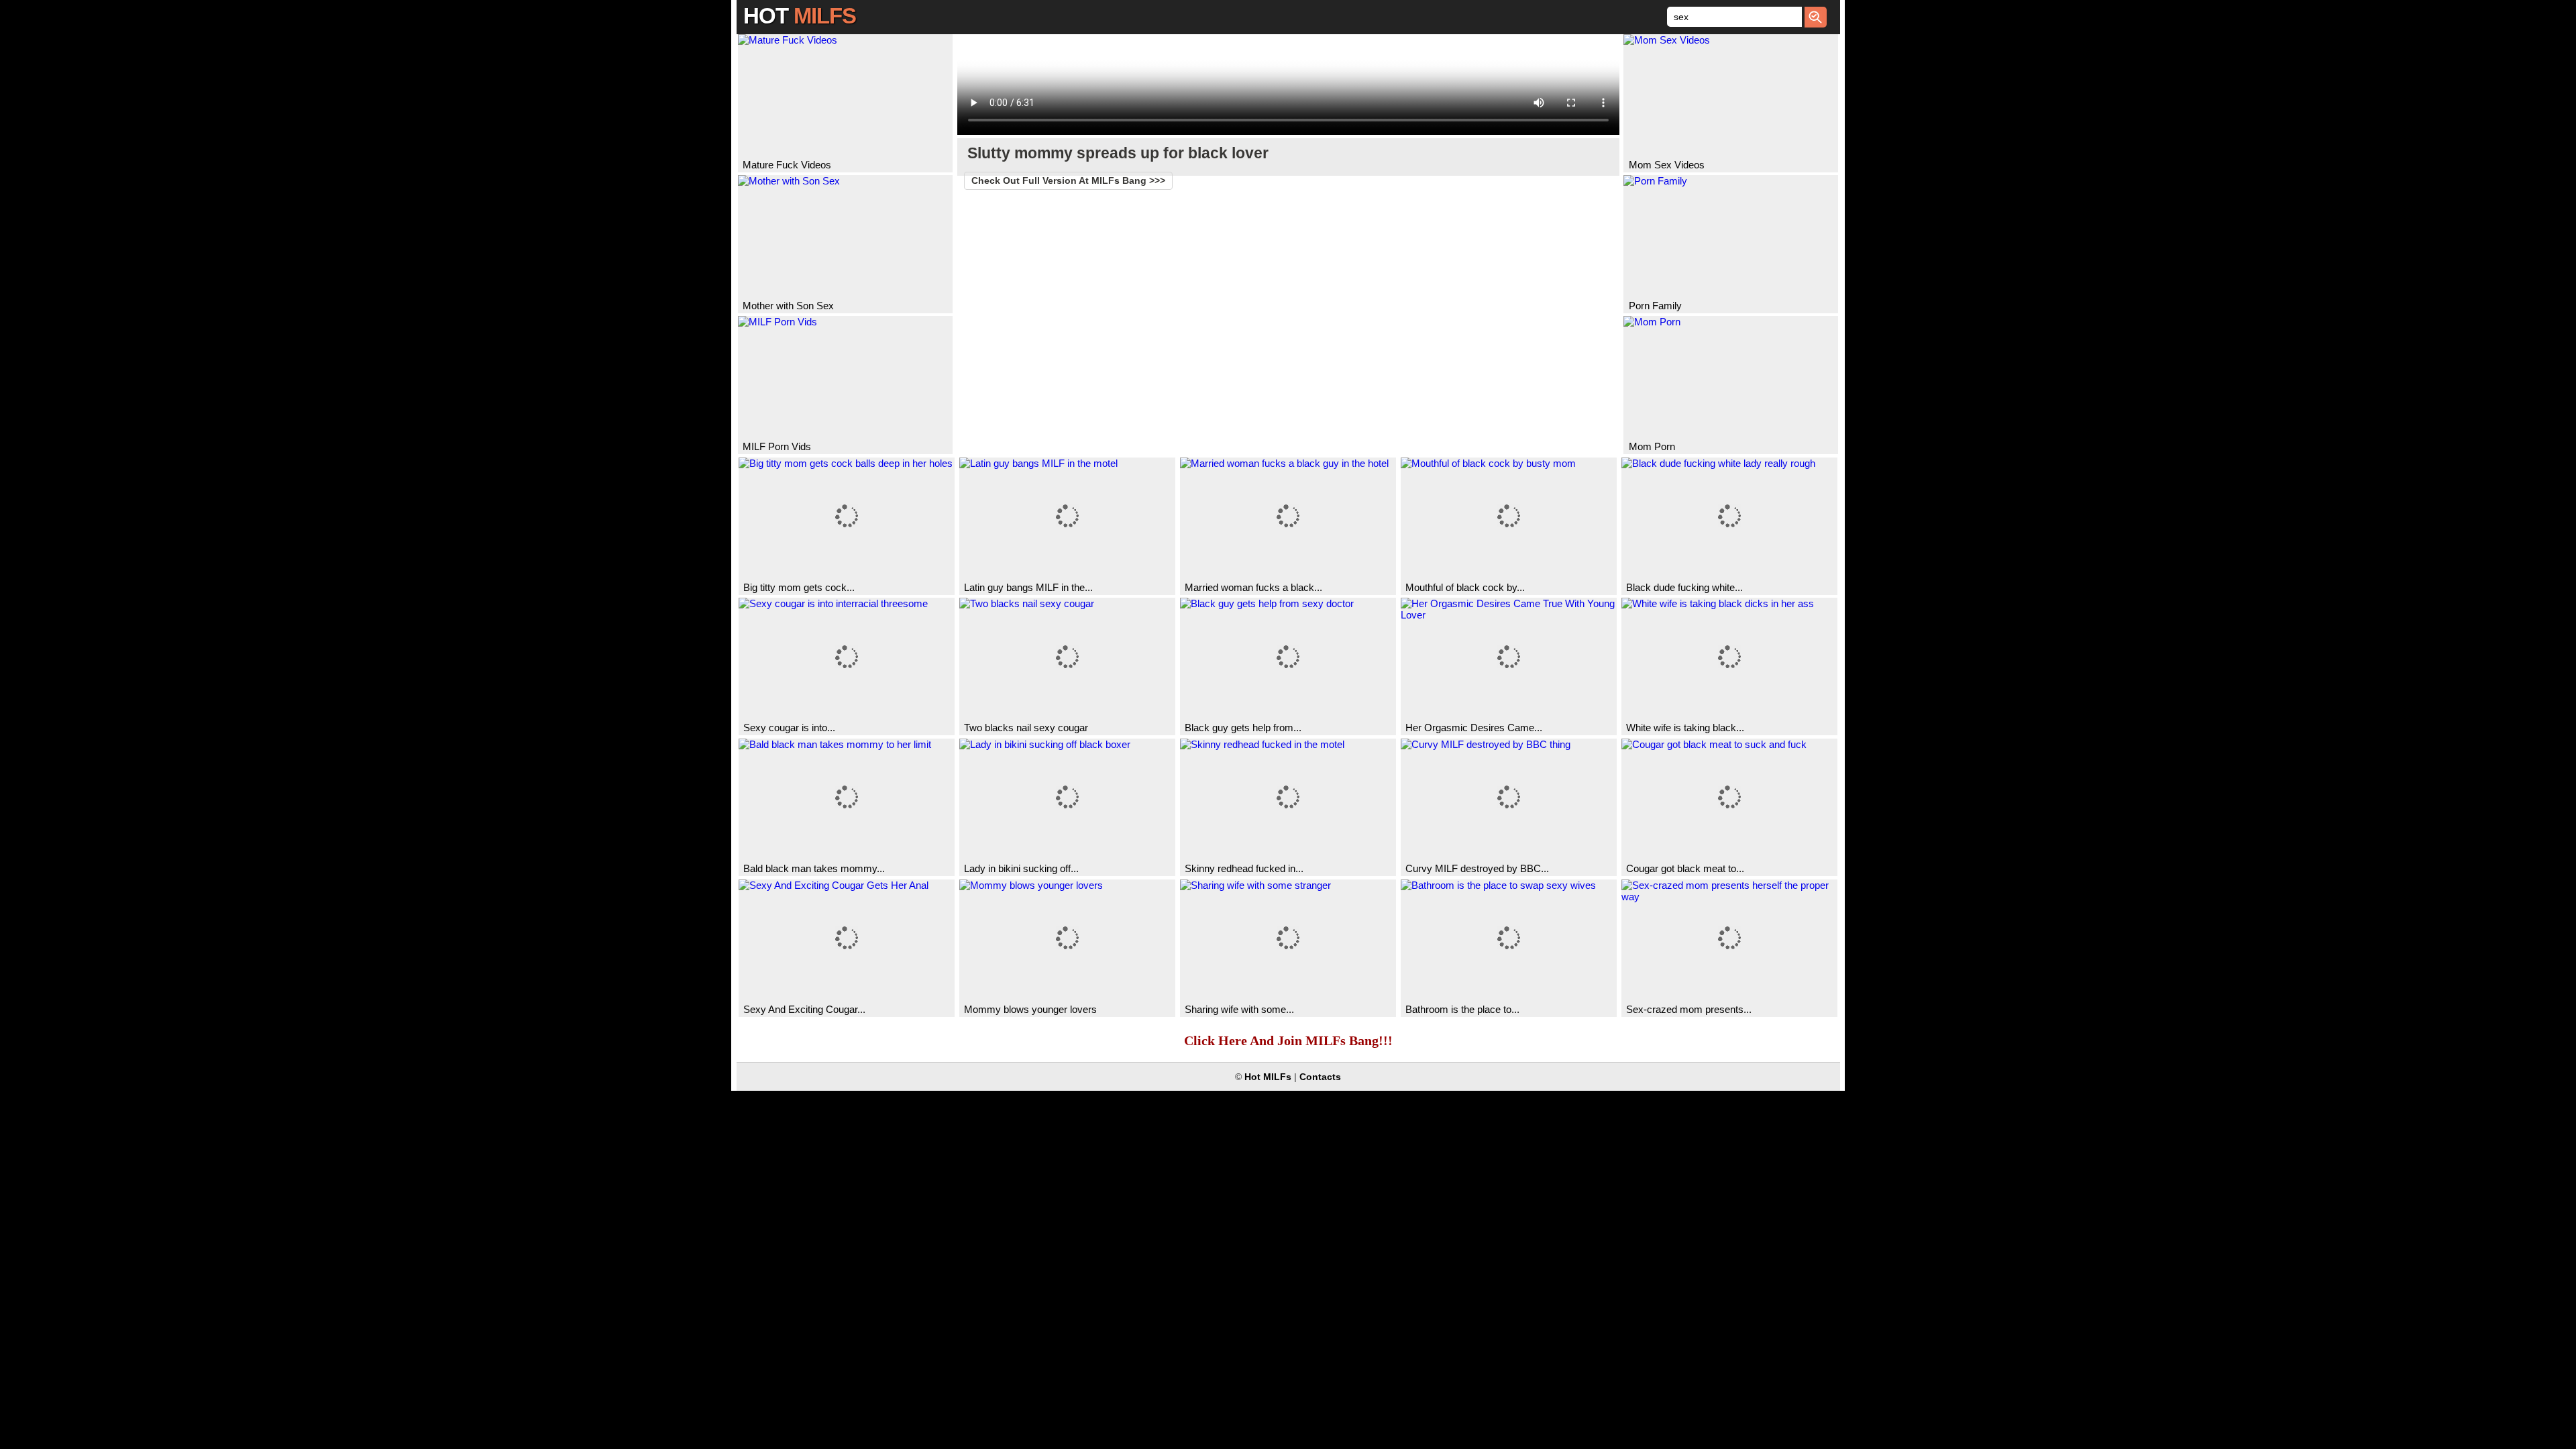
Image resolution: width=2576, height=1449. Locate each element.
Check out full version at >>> (1068, 181)
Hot (800, 16)
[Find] (1816, 17)
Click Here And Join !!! (1288, 1040)
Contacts (1320, 1077)
